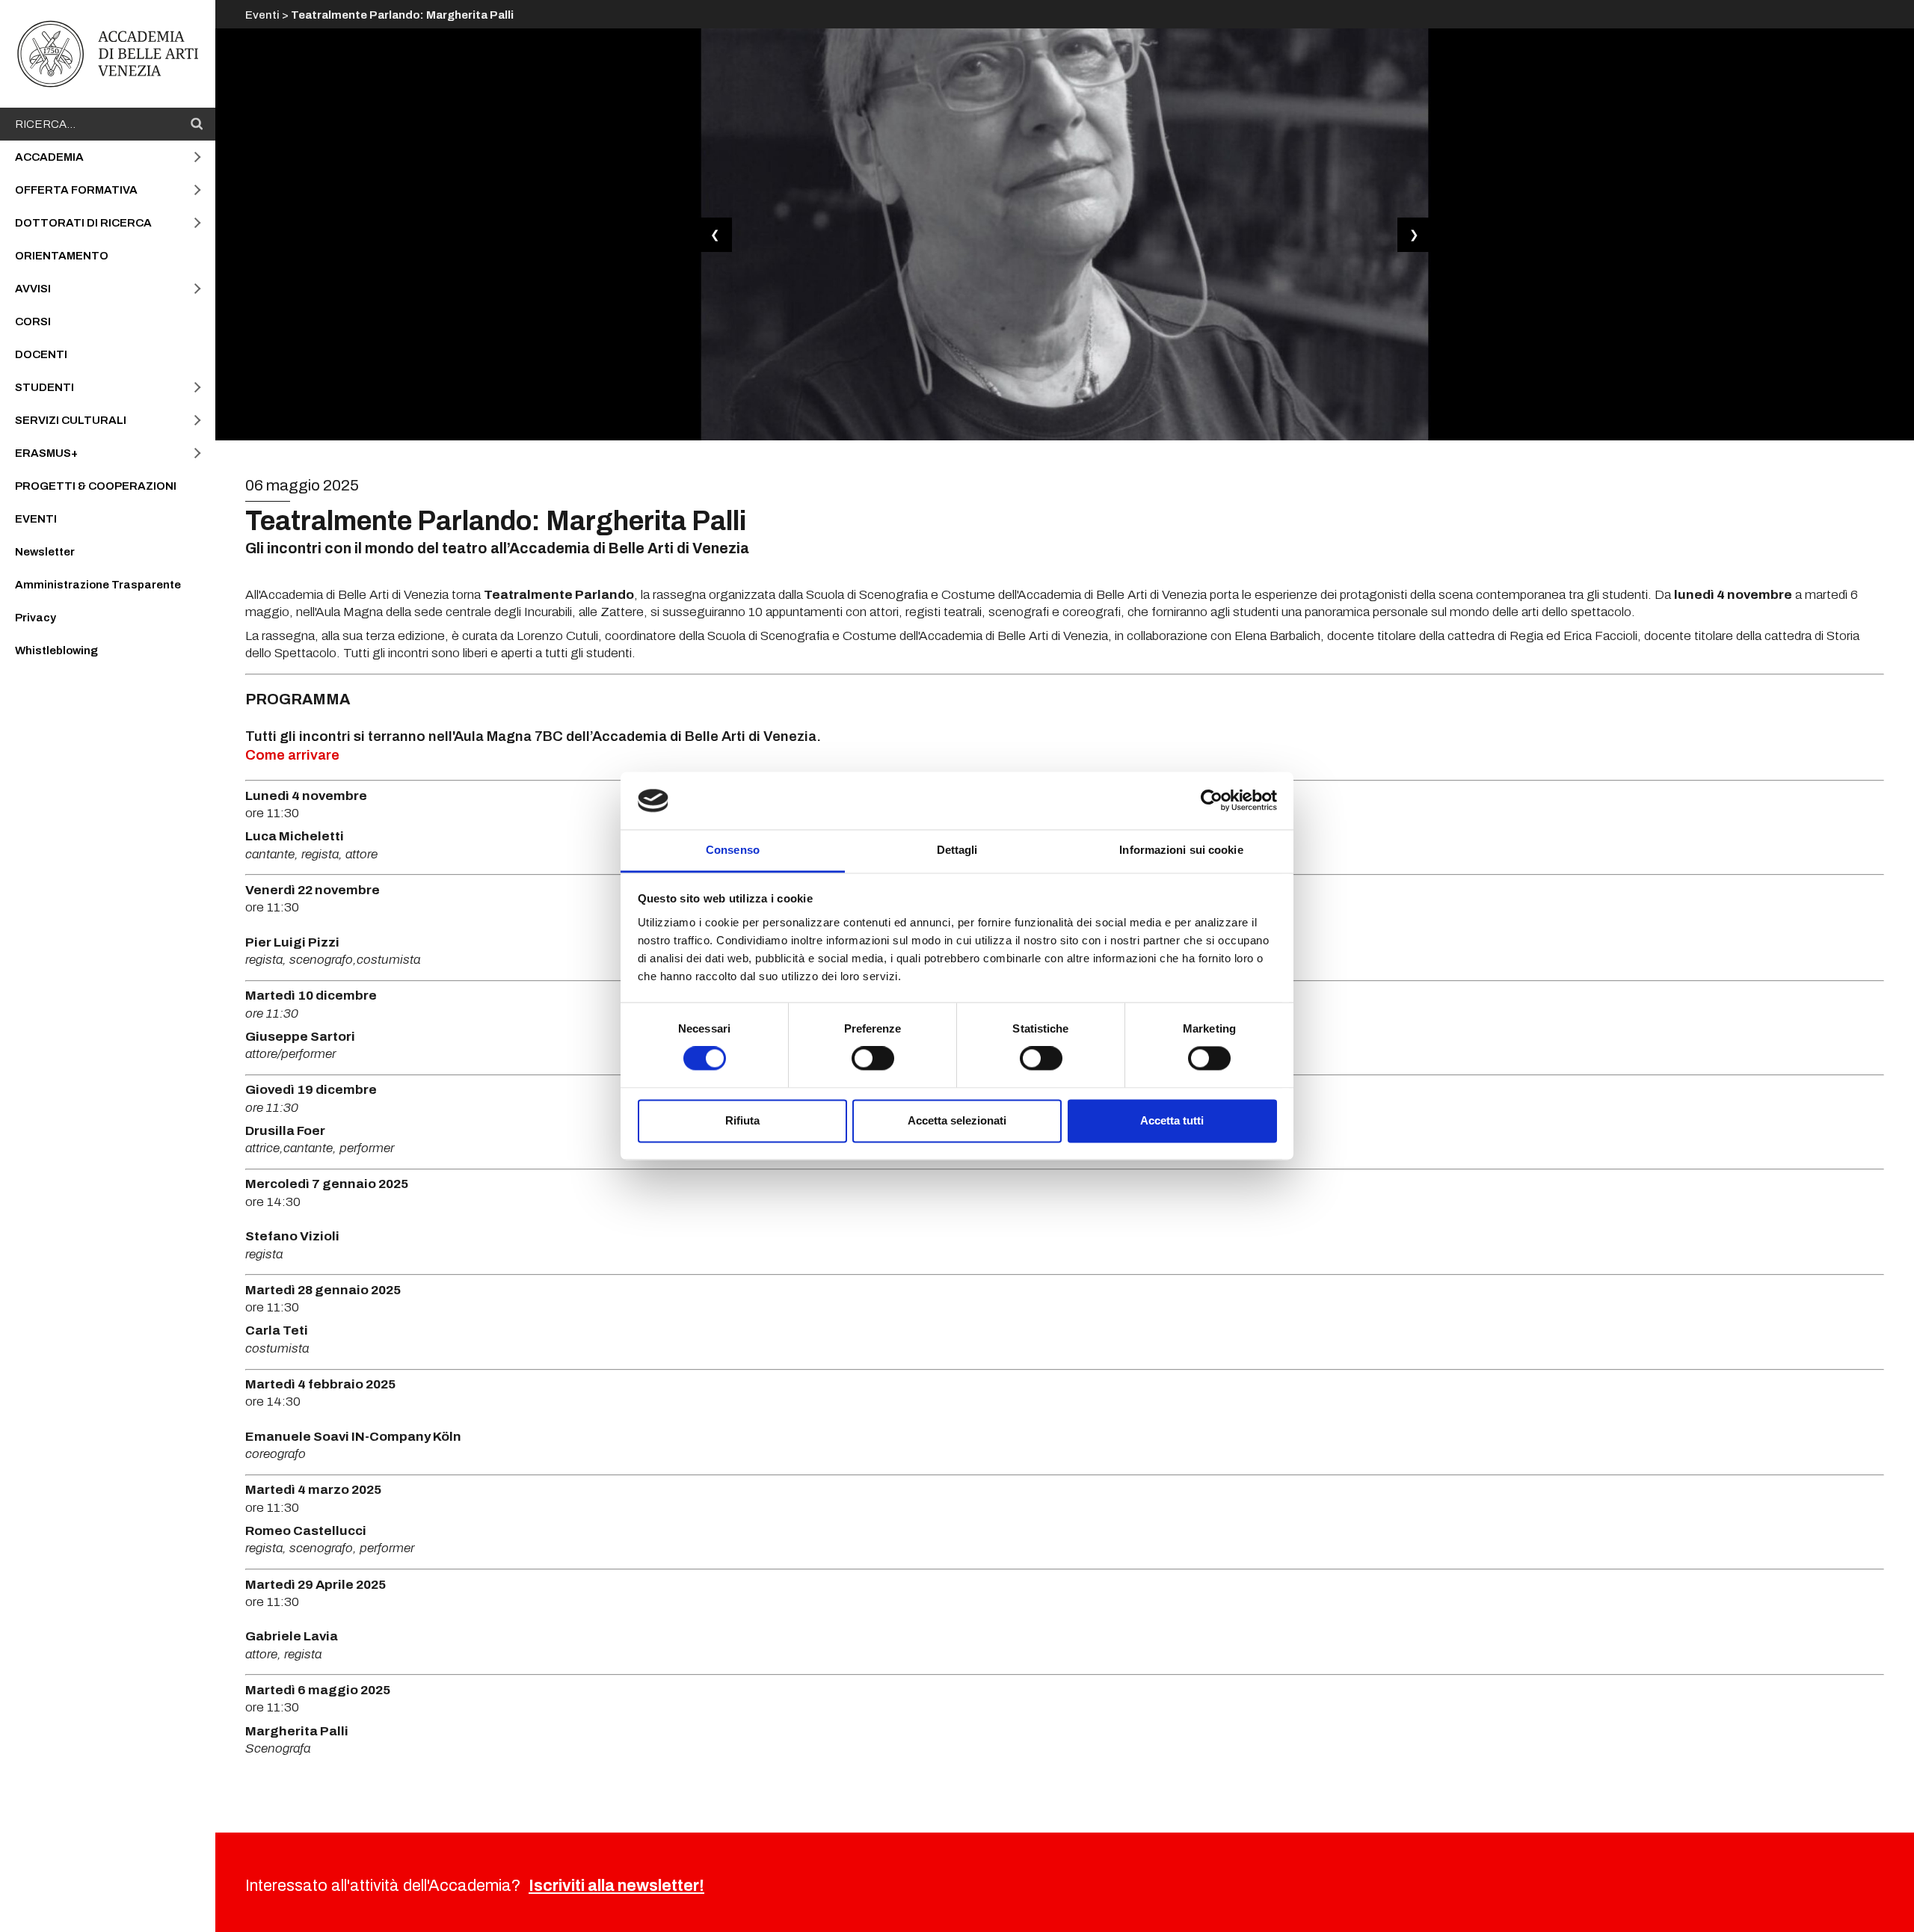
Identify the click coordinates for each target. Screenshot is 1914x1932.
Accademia (49, 157)
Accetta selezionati (957, 1120)
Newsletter (45, 552)
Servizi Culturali (71, 420)
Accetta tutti (1172, 1120)
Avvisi (33, 289)
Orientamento (62, 256)
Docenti (41, 354)
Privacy (36, 618)
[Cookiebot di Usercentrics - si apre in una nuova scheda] (1212, 801)
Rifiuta (742, 1120)
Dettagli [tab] (957, 850)
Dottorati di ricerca (83, 223)
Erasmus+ (46, 453)
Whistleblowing (56, 650)
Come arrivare (292, 755)
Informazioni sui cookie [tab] (1181, 850)
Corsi (33, 322)
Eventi (36, 519)
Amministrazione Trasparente (98, 585)
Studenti (44, 387)
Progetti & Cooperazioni (96, 486)
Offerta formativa (76, 190)
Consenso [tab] (733, 850)
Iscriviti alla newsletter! (616, 1886)
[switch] (873, 1059)
